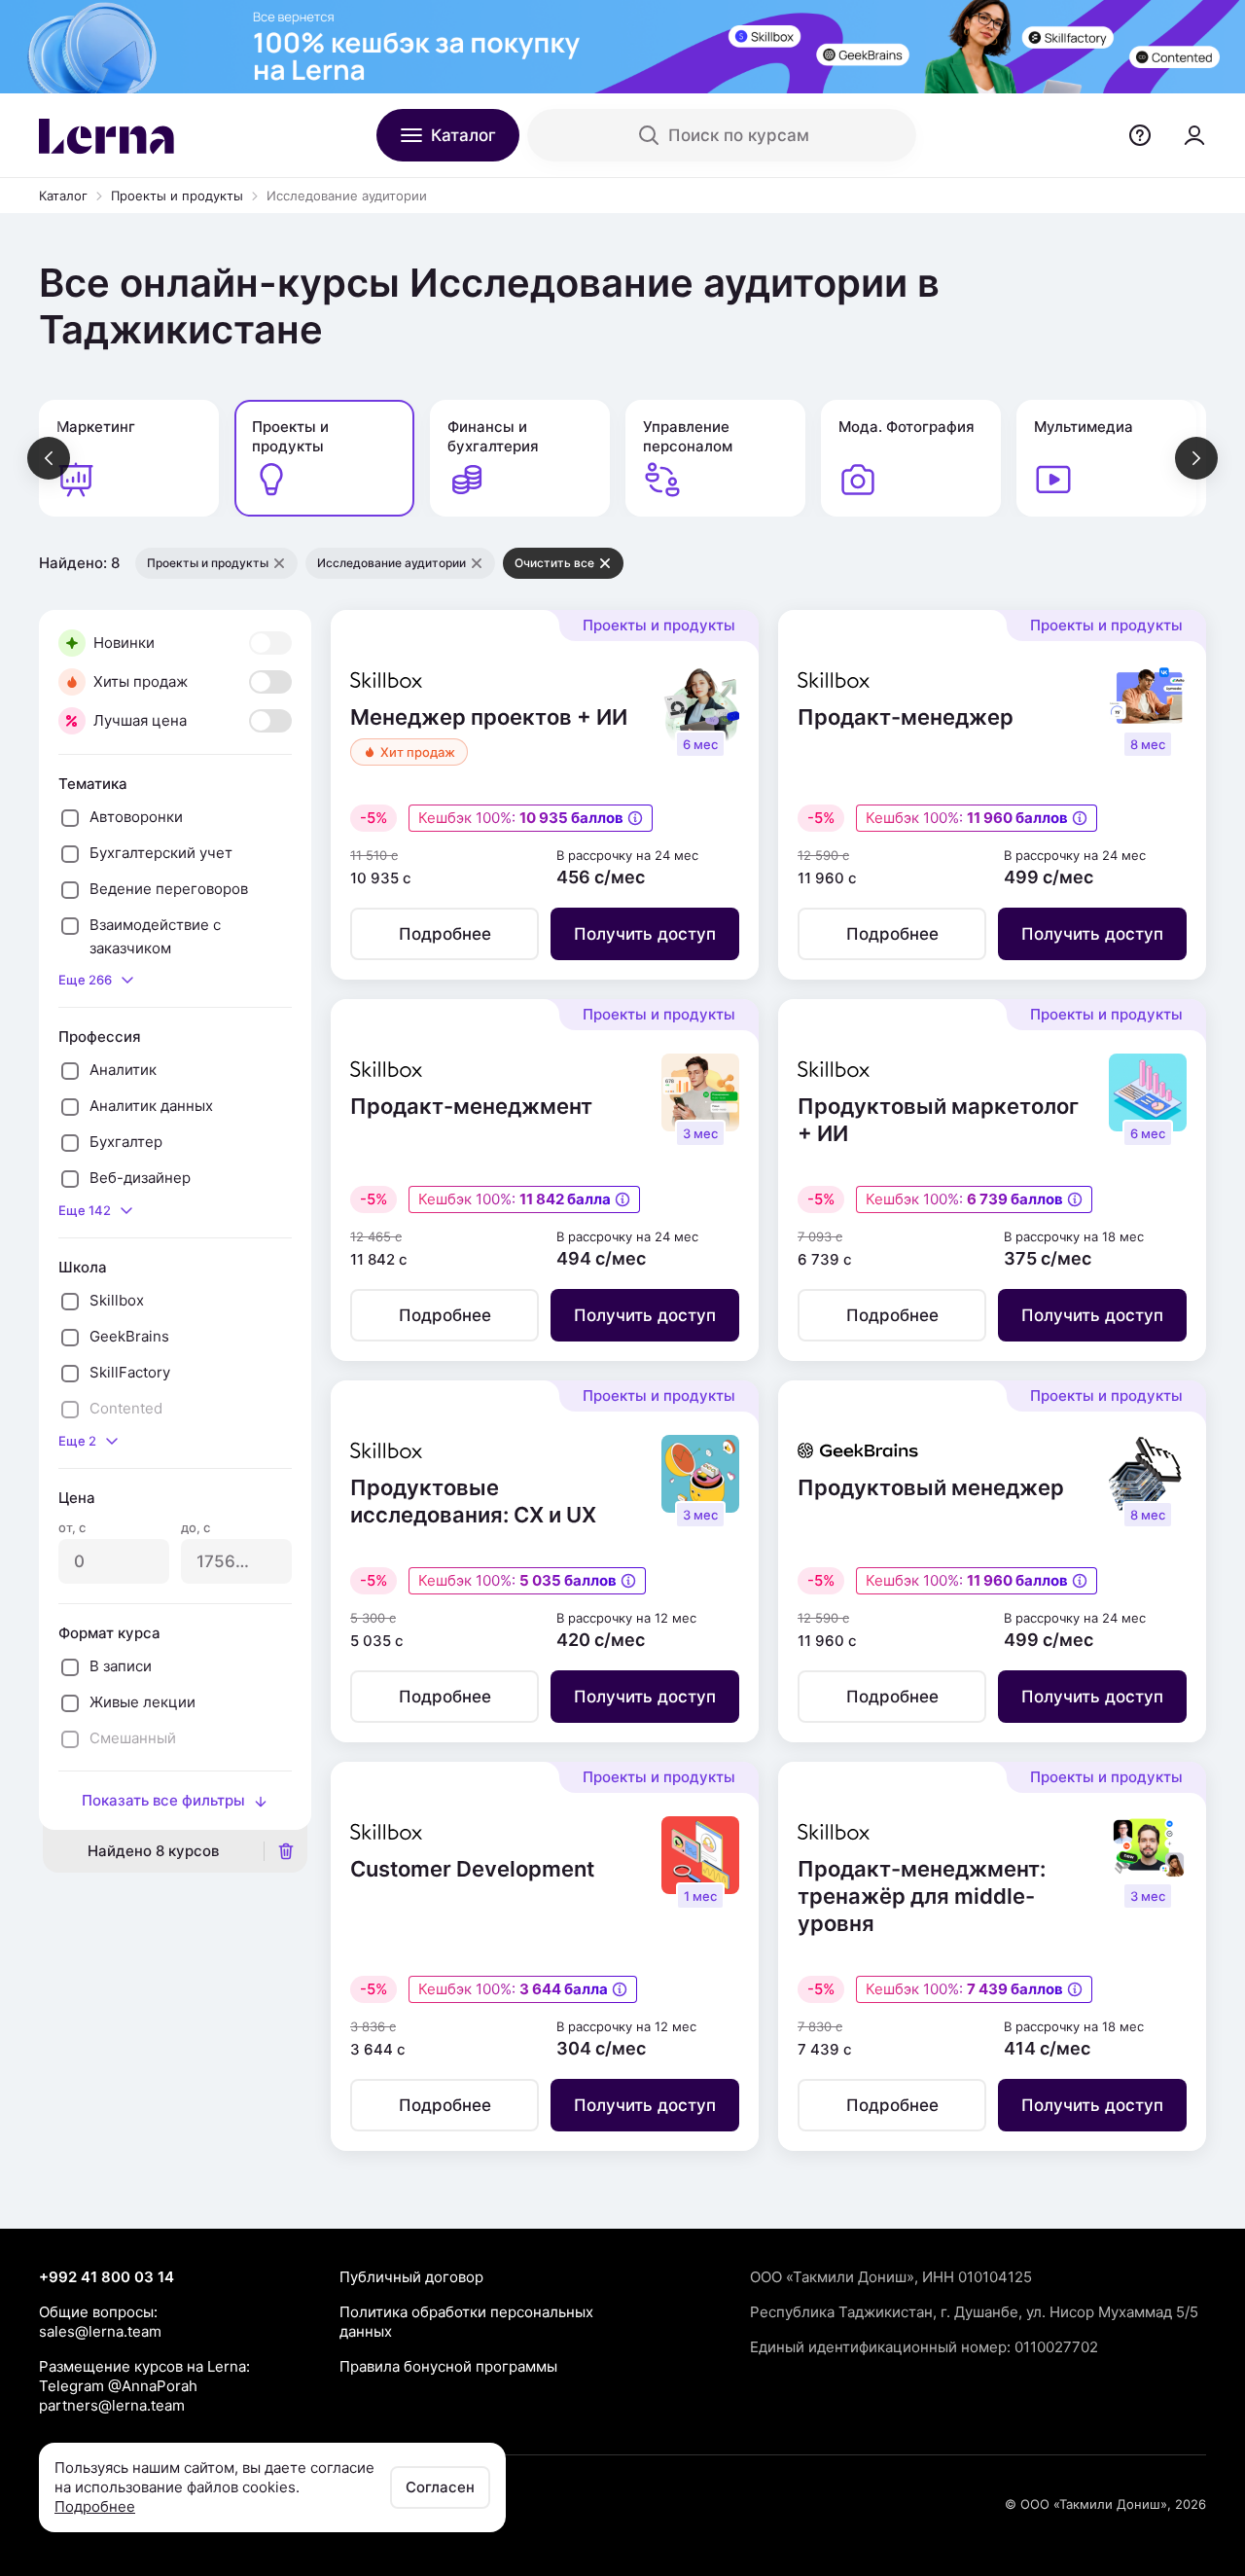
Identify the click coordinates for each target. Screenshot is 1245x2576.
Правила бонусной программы (448, 2366)
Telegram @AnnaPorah (118, 2386)
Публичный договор (411, 2277)
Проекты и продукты (177, 196)
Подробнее (95, 2506)
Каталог (63, 196)
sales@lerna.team (100, 2331)
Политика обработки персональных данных (466, 2322)
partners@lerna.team (112, 2405)
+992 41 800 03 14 (107, 2277)
